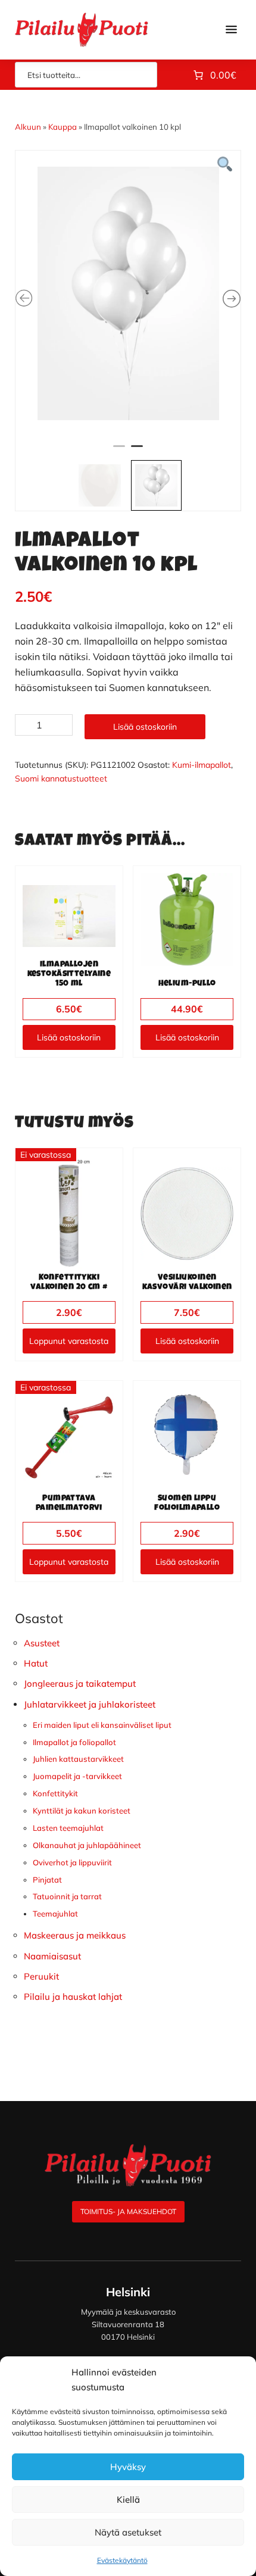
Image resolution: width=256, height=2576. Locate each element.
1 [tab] (119, 451)
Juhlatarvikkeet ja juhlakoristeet (90, 1704)
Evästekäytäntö (122, 2560)
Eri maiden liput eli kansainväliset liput (102, 1725)
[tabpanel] (128, 293)
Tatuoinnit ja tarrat (67, 1896)
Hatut (36, 1663)
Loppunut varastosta (69, 1341)
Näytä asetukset (128, 2532)
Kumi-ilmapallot (202, 765)
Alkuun (28, 127)
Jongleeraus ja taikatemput (80, 1684)
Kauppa (63, 127)
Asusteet (42, 1643)
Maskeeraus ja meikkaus (75, 1935)
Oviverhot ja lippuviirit (72, 1862)
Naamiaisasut (52, 1956)
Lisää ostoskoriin (145, 727)
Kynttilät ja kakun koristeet (82, 1811)
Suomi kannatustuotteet (61, 779)
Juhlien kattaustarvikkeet (78, 1759)
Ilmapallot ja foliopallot (74, 1742)
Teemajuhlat (55, 1914)
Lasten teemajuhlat (68, 1828)
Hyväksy (128, 2467)
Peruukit (41, 1976)
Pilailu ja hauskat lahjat (73, 1997)
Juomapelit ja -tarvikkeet (77, 1776)
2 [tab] (137, 451)
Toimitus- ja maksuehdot (128, 2211)
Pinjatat (47, 1880)
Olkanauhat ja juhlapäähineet (87, 1845)
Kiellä (128, 2500)
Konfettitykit (55, 1793)
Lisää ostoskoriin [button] (69, 1037)
